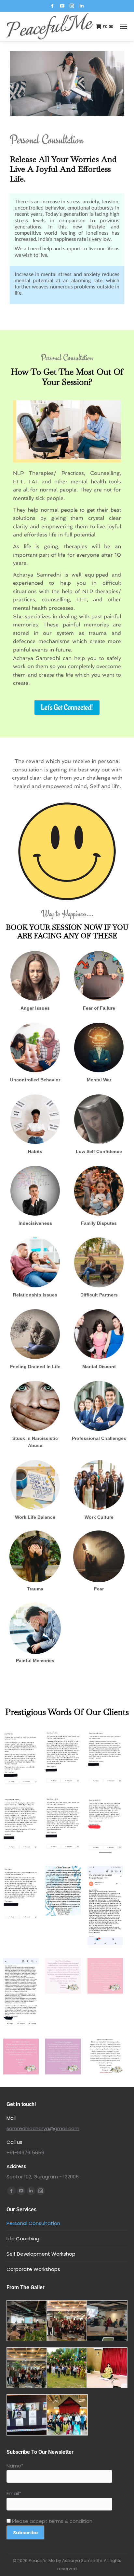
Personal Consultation (33, 2223)
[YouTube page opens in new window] (62, 6)
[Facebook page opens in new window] (52, 6)
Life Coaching (23, 2239)
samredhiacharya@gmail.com (43, 2128)
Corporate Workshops (33, 2269)
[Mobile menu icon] (124, 26)
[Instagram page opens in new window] (72, 6)
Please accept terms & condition (52, 2521)
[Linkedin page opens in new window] (82, 6)
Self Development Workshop (41, 2254)
